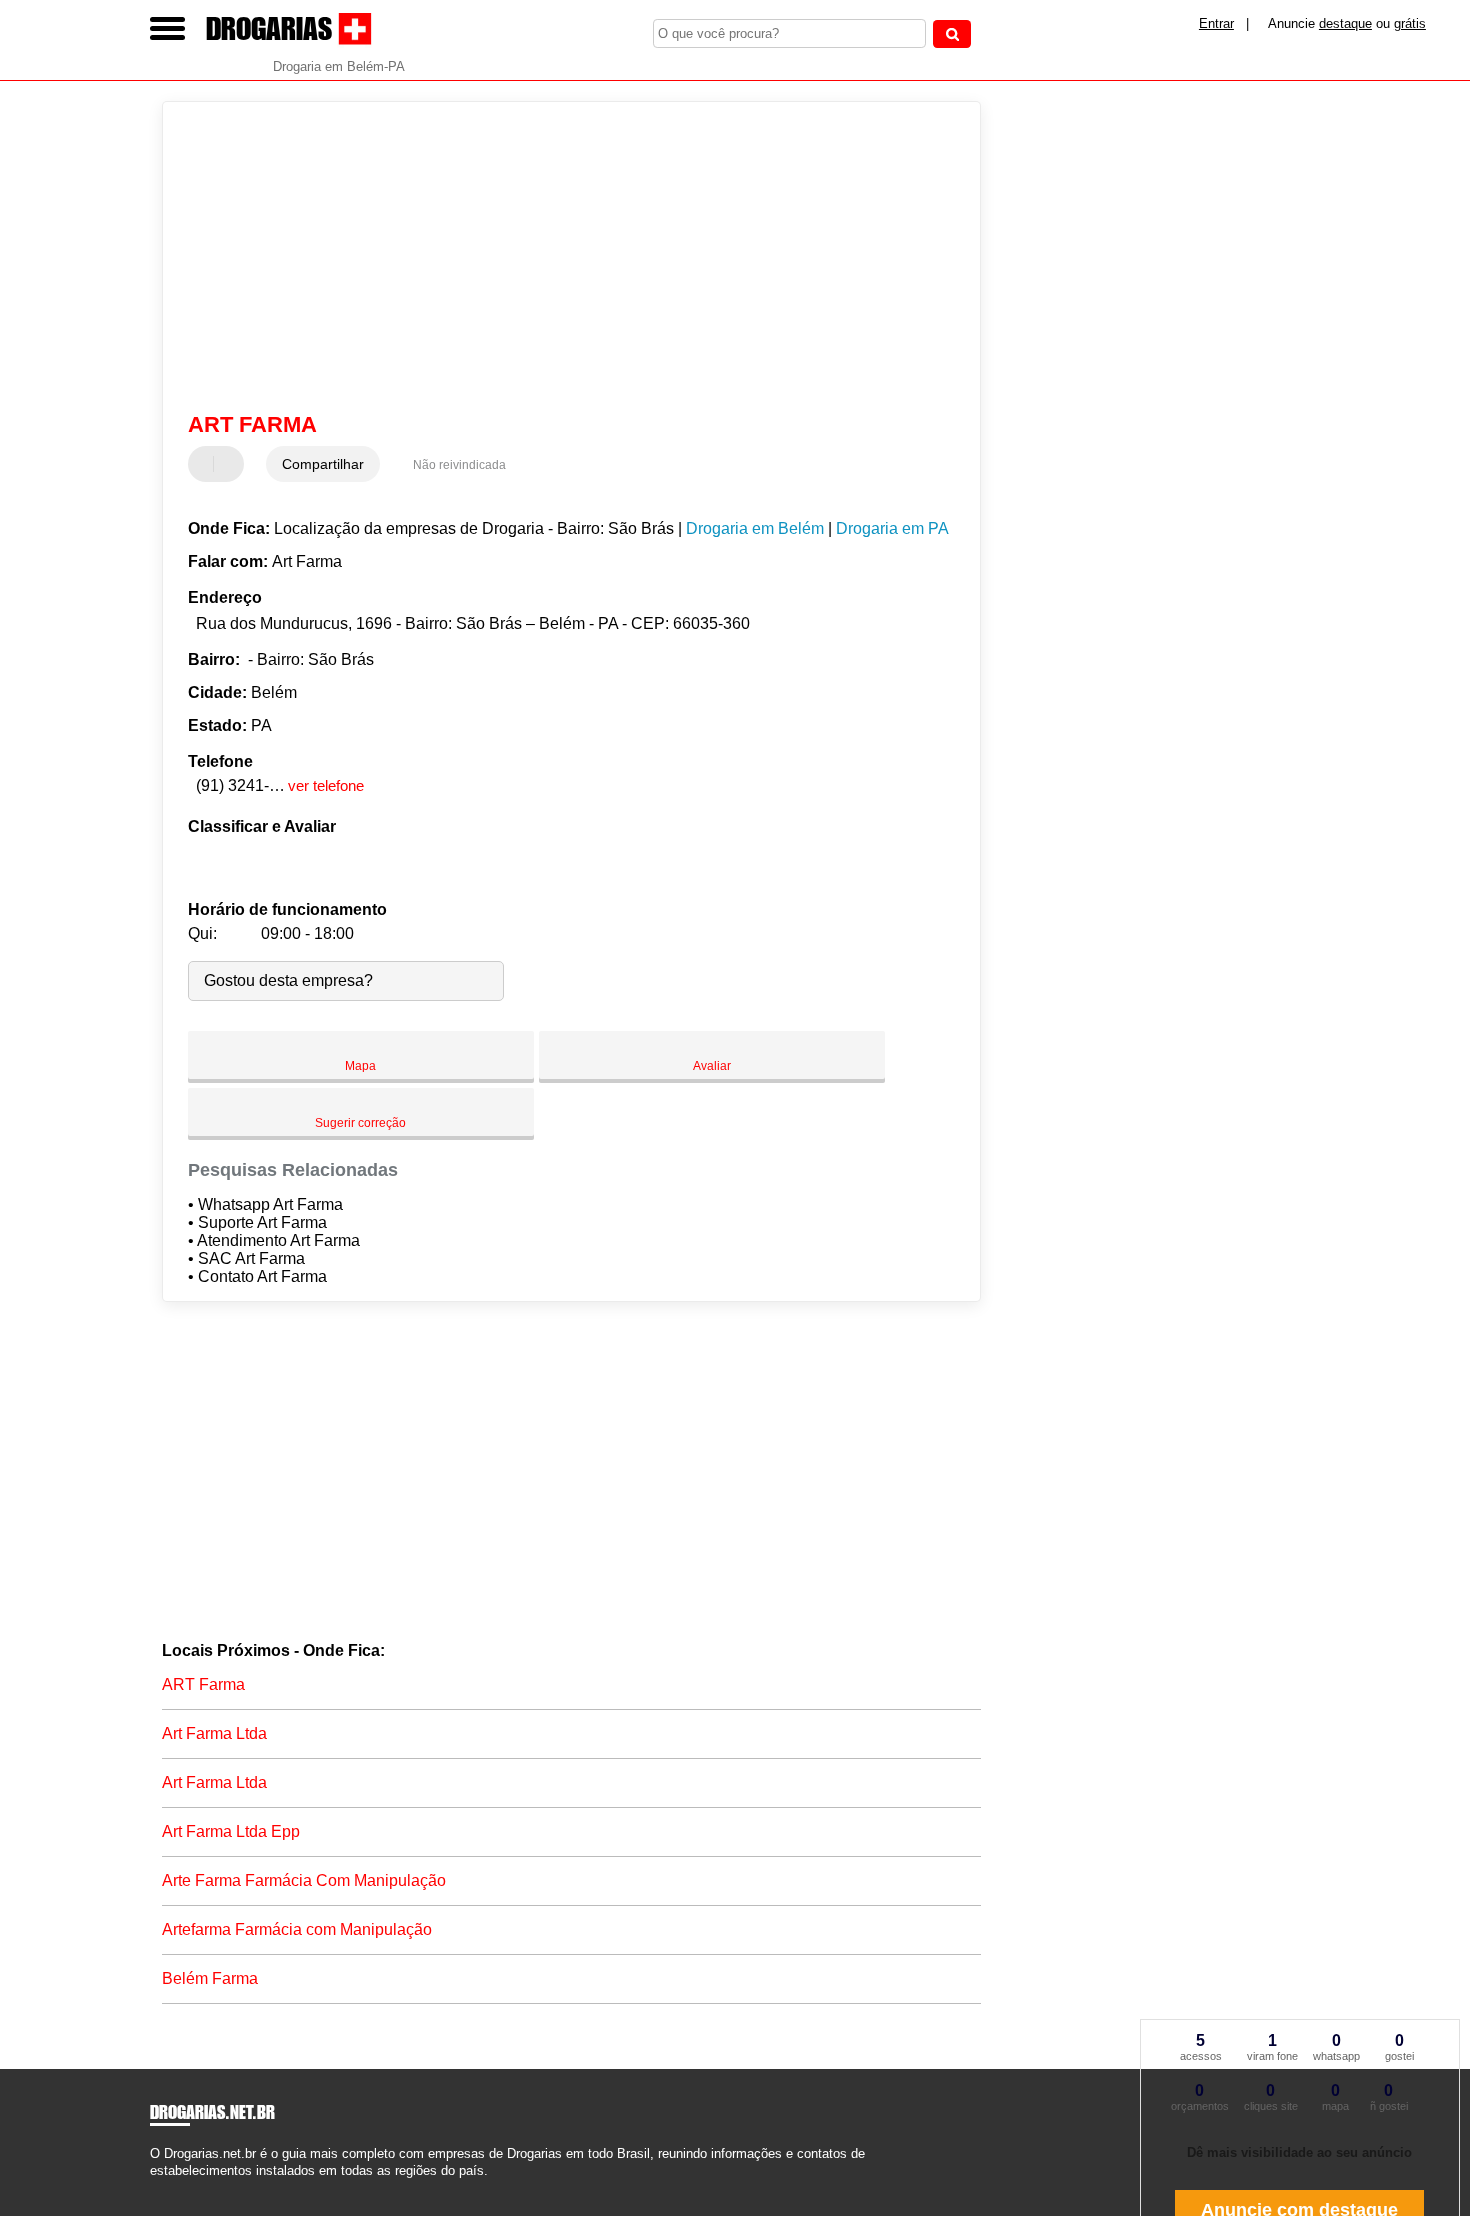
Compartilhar (323, 464)
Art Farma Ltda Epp (231, 1831)
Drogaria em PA (892, 528)
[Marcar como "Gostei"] (206, 464)
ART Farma (203, 1684)
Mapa (360, 1066)
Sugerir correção (360, 1123)
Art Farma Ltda (214, 1733)
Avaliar (712, 1066)
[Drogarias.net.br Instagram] (172, 2188)
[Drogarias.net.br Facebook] (154, 2188)
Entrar (1216, 23)
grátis (1410, 23)
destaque (1345, 23)
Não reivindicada (459, 465)
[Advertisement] (562, 257)
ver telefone (326, 785)
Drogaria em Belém (755, 528)
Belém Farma (210, 1978)
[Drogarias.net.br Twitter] (163, 2188)
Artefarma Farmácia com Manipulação (297, 1929)
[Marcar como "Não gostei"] (231, 464)
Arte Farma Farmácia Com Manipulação (304, 1880)
